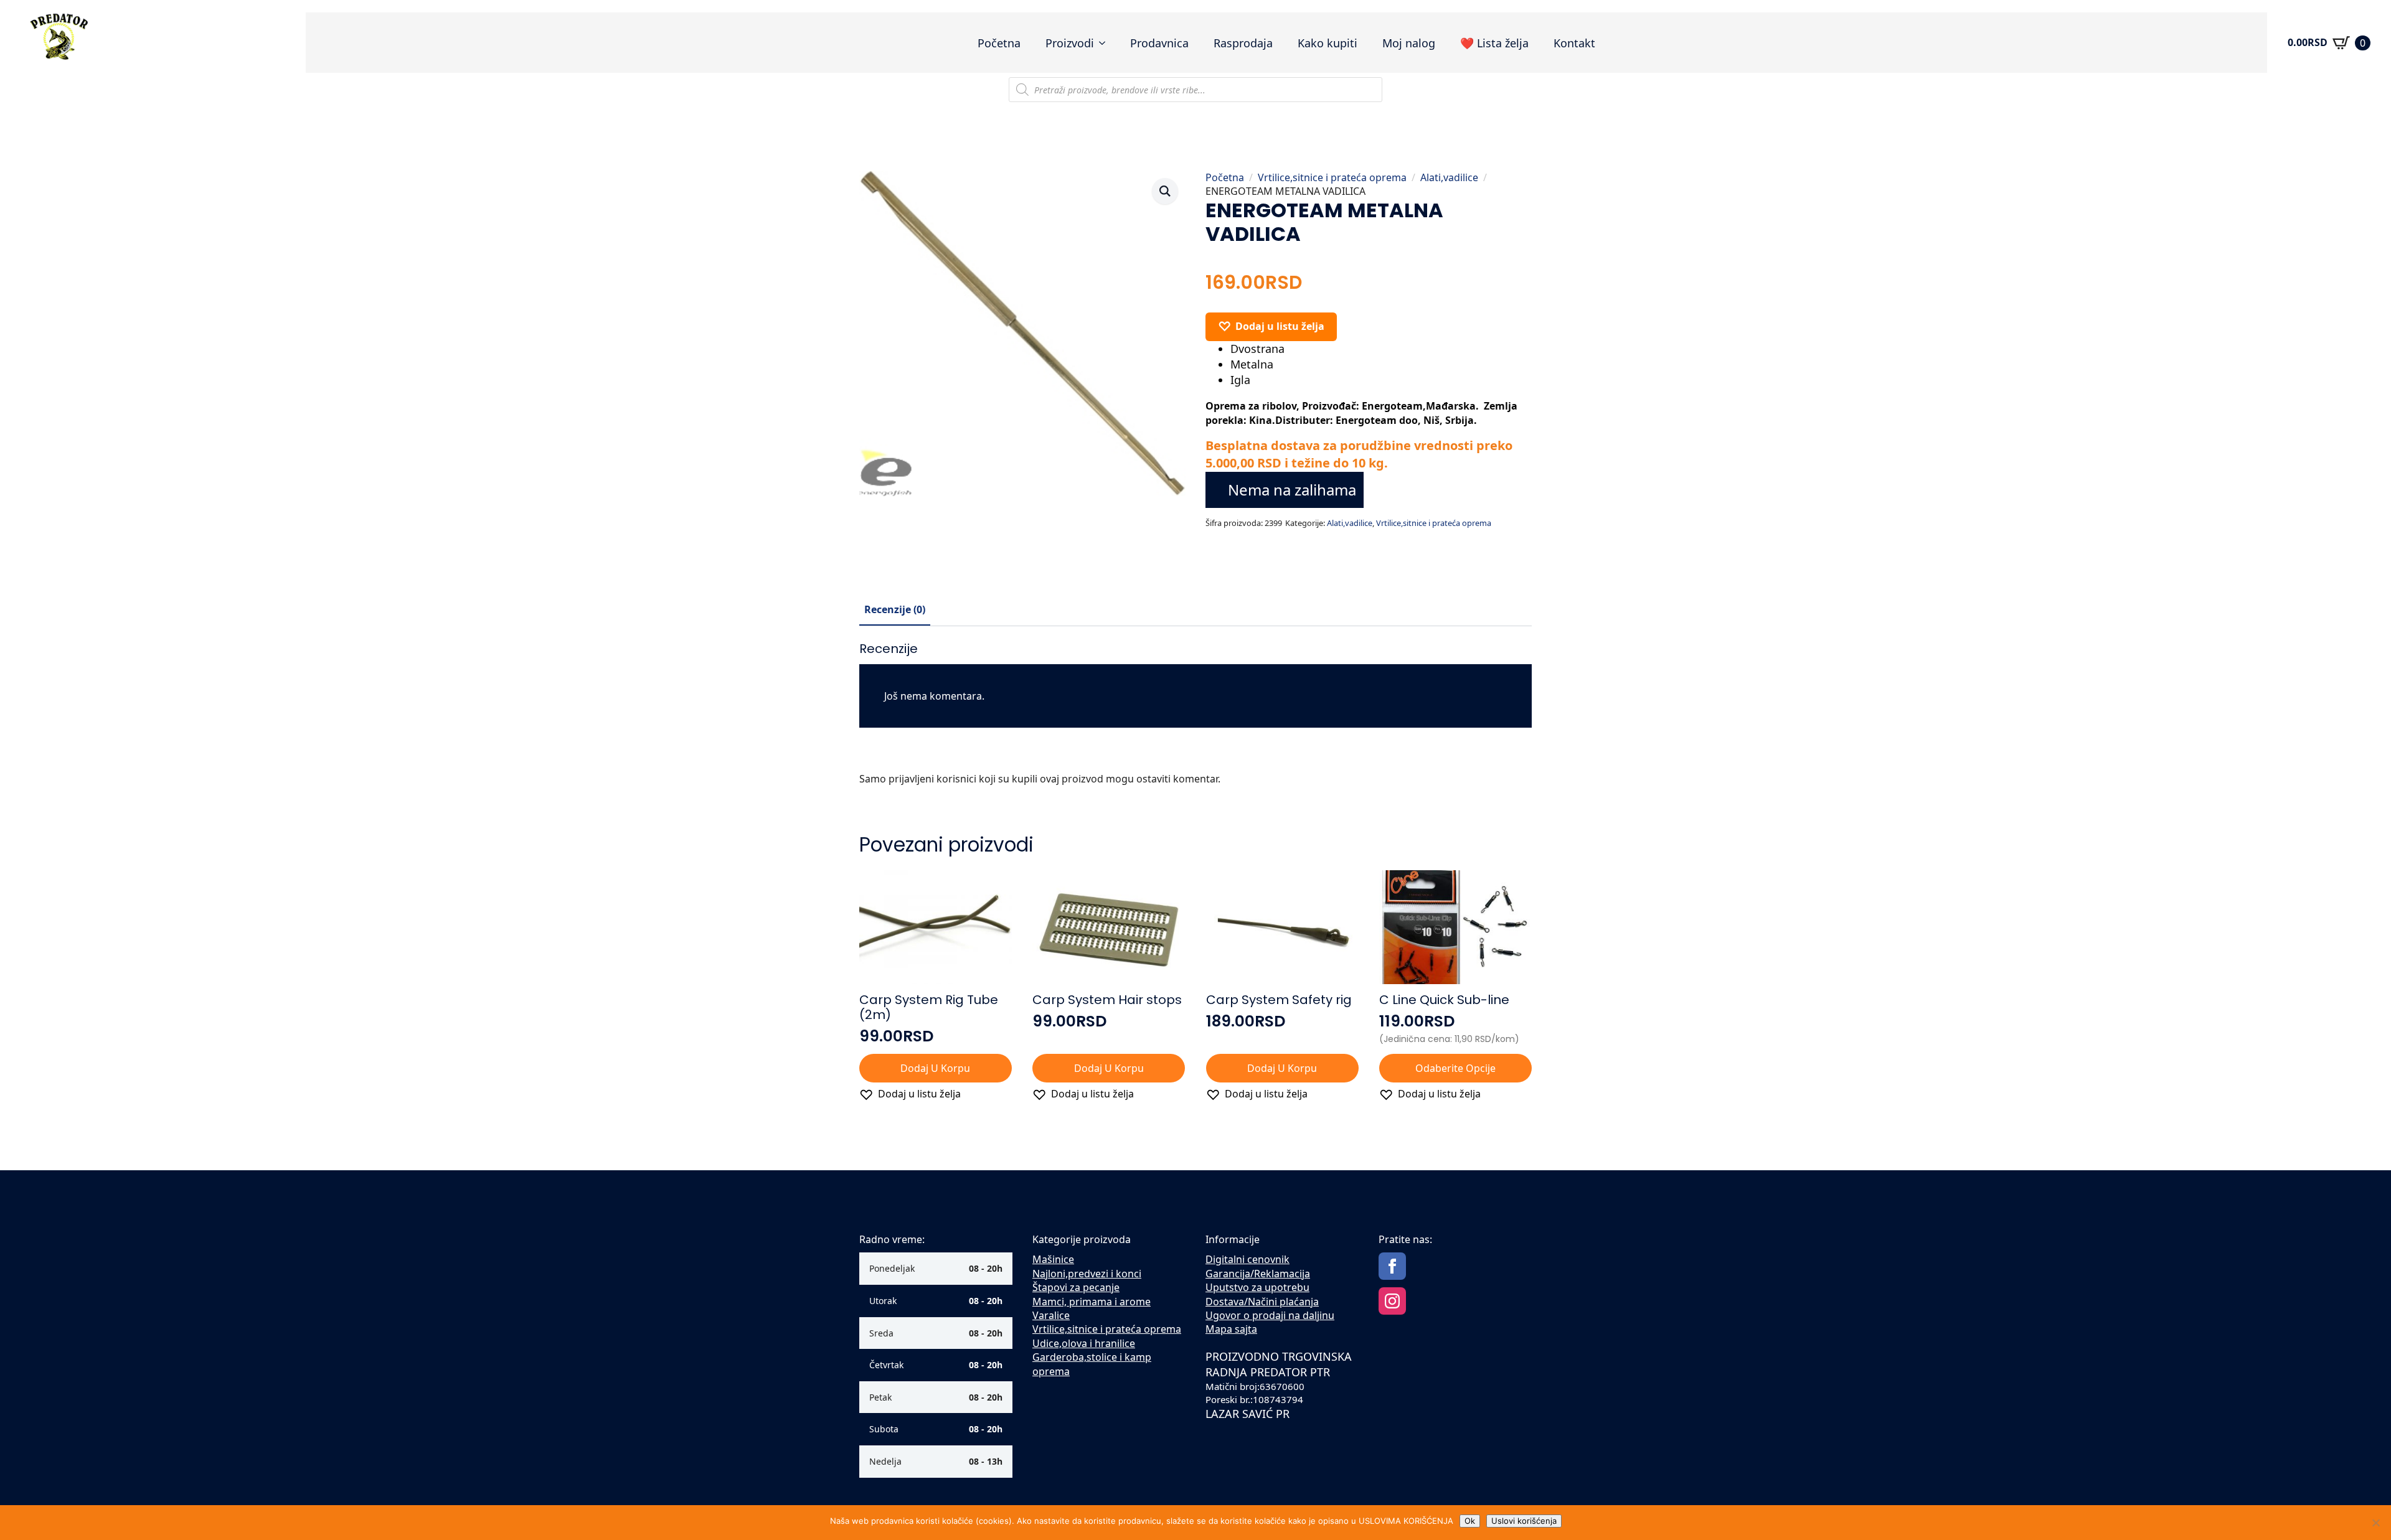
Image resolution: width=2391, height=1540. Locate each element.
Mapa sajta (1231, 1329)
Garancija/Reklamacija (1258, 1274)
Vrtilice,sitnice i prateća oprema (1332, 177)
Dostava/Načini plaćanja (1262, 1302)
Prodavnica (1159, 43)
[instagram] (1392, 1301)
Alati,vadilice (1449, 177)
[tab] (895, 609)
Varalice (1051, 1315)
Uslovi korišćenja (1524, 1521)
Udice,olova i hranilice (1084, 1343)
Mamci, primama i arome (1092, 1302)
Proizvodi (1070, 43)
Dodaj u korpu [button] (935, 1068)
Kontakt (1574, 43)
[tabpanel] (1195, 719)
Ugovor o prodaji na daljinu (1270, 1315)
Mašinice (1053, 1259)
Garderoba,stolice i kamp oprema (1092, 1364)
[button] (1165, 191)
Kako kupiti (1328, 43)
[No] (2375, 1523)
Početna (999, 43)
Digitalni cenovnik (1247, 1259)
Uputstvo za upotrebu (1257, 1287)
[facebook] (1392, 1266)
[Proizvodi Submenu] (1106, 43)
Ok (1470, 1521)
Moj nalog (1409, 43)
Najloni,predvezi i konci (1087, 1274)
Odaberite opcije (1455, 1068)
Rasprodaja (1243, 43)
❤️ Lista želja (1494, 43)
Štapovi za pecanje (1076, 1287)
